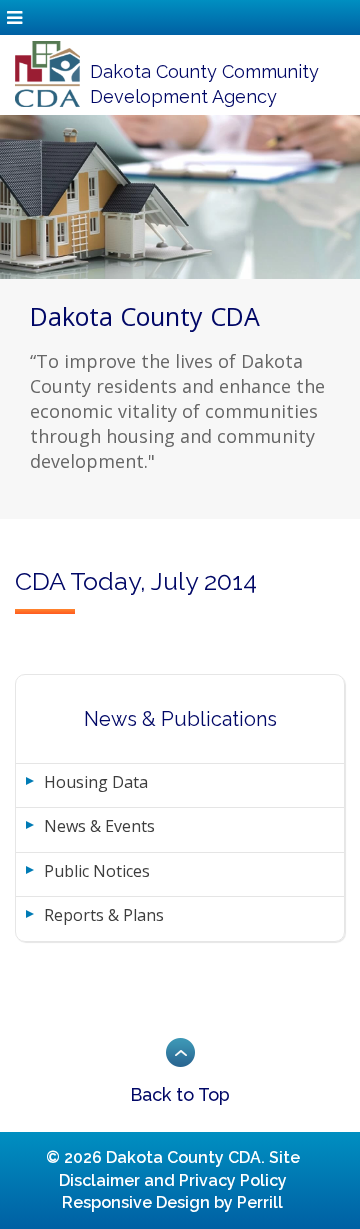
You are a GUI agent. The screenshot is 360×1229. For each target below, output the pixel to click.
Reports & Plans (104, 915)
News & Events (99, 826)
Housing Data (96, 782)
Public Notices (97, 871)
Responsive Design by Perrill (172, 1202)
